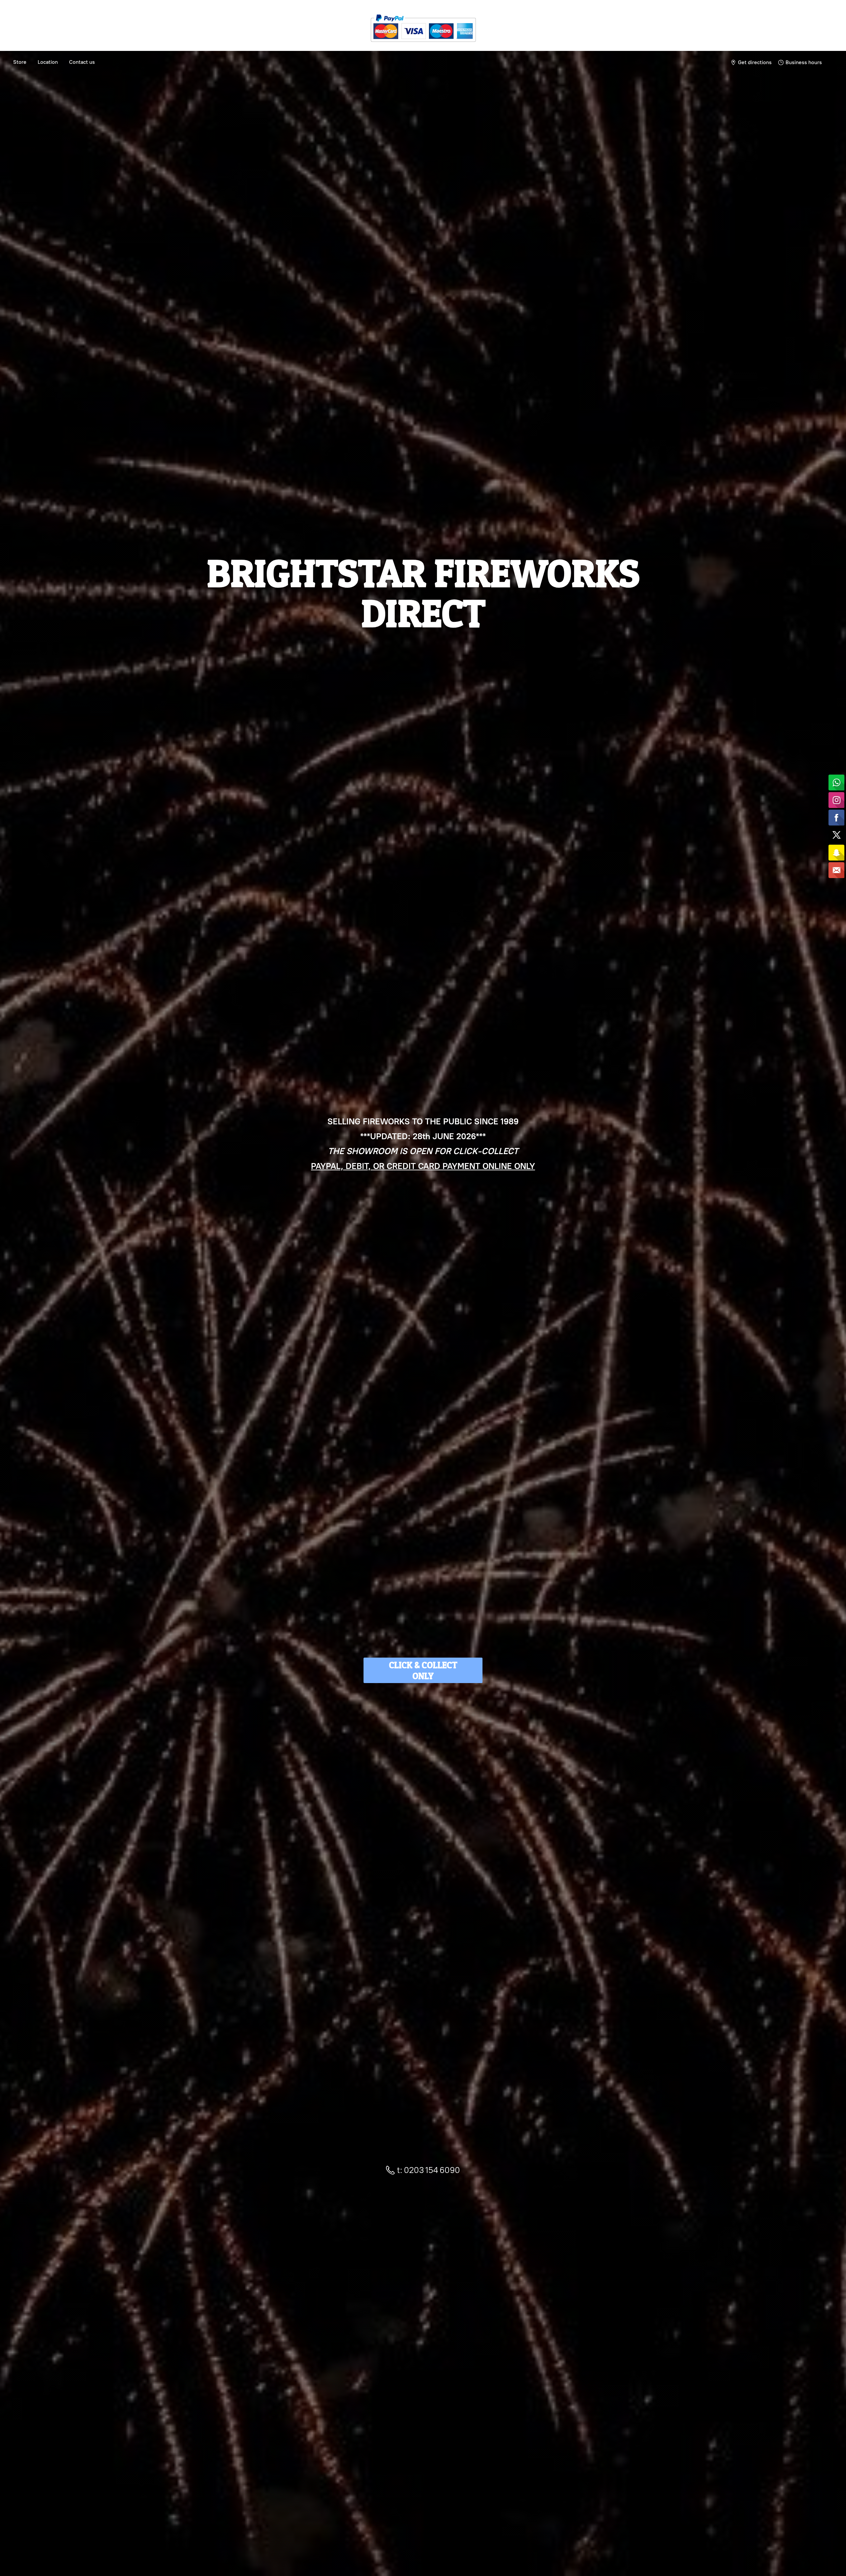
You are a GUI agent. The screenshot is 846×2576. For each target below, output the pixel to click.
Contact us (82, 62)
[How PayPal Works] (423, 44)
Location (48, 62)
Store (20, 62)
